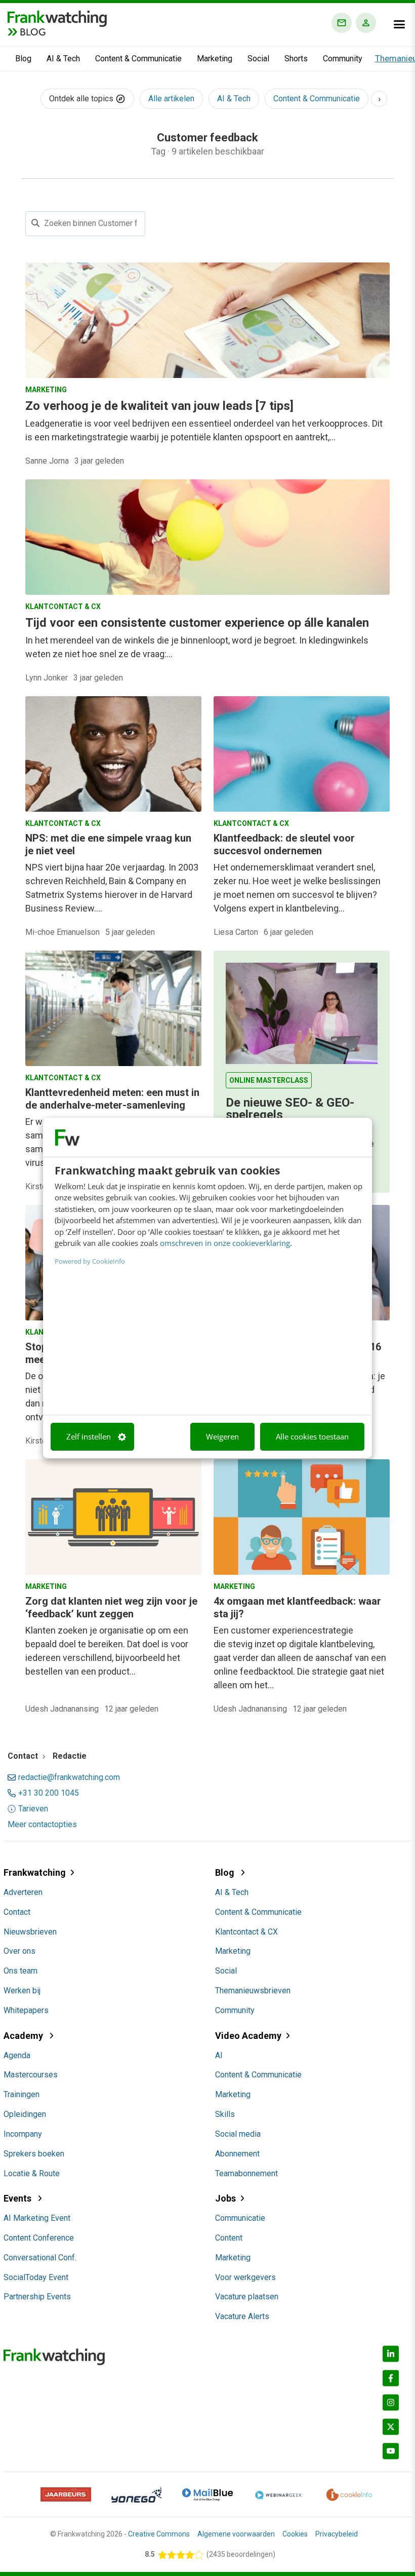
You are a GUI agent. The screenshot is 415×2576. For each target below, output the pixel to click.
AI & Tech (63, 59)
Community (343, 59)
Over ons (19, 1951)
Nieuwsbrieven (30, 1932)
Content (229, 2238)
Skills (225, 2114)
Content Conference (39, 2238)
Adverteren (23, 1892)
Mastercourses (31, 2075)
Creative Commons (159, 2534)
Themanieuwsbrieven (253, 1991)
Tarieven (33, 1809)
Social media (238, 2134)
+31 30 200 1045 (49, 1793)
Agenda (17, 2055)
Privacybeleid (337, 2534)
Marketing (215, 59)
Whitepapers (26, 2010)
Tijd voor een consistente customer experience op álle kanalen (197, 623)
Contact (17, 1912)
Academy (24, 2036)
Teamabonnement (246, 2173)
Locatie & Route (32, 2173)
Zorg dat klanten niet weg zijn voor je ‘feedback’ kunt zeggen (111, 1607)
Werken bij (22, 1991)
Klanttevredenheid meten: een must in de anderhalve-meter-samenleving (112, 1099)
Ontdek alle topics (82, 99)
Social (258, 59)
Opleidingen (25, 2114)
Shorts (296, 59)
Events (18, 2198)
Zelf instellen (89, 1436)
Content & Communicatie (138, 59)
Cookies (295, 2534)
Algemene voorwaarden (236, 2534)
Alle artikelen (171, 99)
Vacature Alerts (242, 2316)
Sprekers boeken (34, 2154)
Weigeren (222, 1436)
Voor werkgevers (245, 2277)
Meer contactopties (42, 1825)
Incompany (23, 2134)
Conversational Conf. (40, 2258)
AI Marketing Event (37, 2218)
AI (219, 2055)
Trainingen (22, 2094)
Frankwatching (35, 1872)
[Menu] (399, 24)
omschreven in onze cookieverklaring (225, 1243)
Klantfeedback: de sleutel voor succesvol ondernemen (284, 844)
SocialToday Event (36, 2277)
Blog (23, 59)
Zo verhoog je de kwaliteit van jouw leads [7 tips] (159, 406)
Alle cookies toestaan (312, 1436)
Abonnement (237, 2154)
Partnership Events (37, 2297)
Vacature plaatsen (247, 2297)
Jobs (225, 2198)
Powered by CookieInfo (90, 1261)
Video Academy (248, 2036)
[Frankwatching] (57, 18)
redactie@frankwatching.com (69, 1777)
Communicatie (240, 2218)
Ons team (20, 1971)
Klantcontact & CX (246, 1932)
